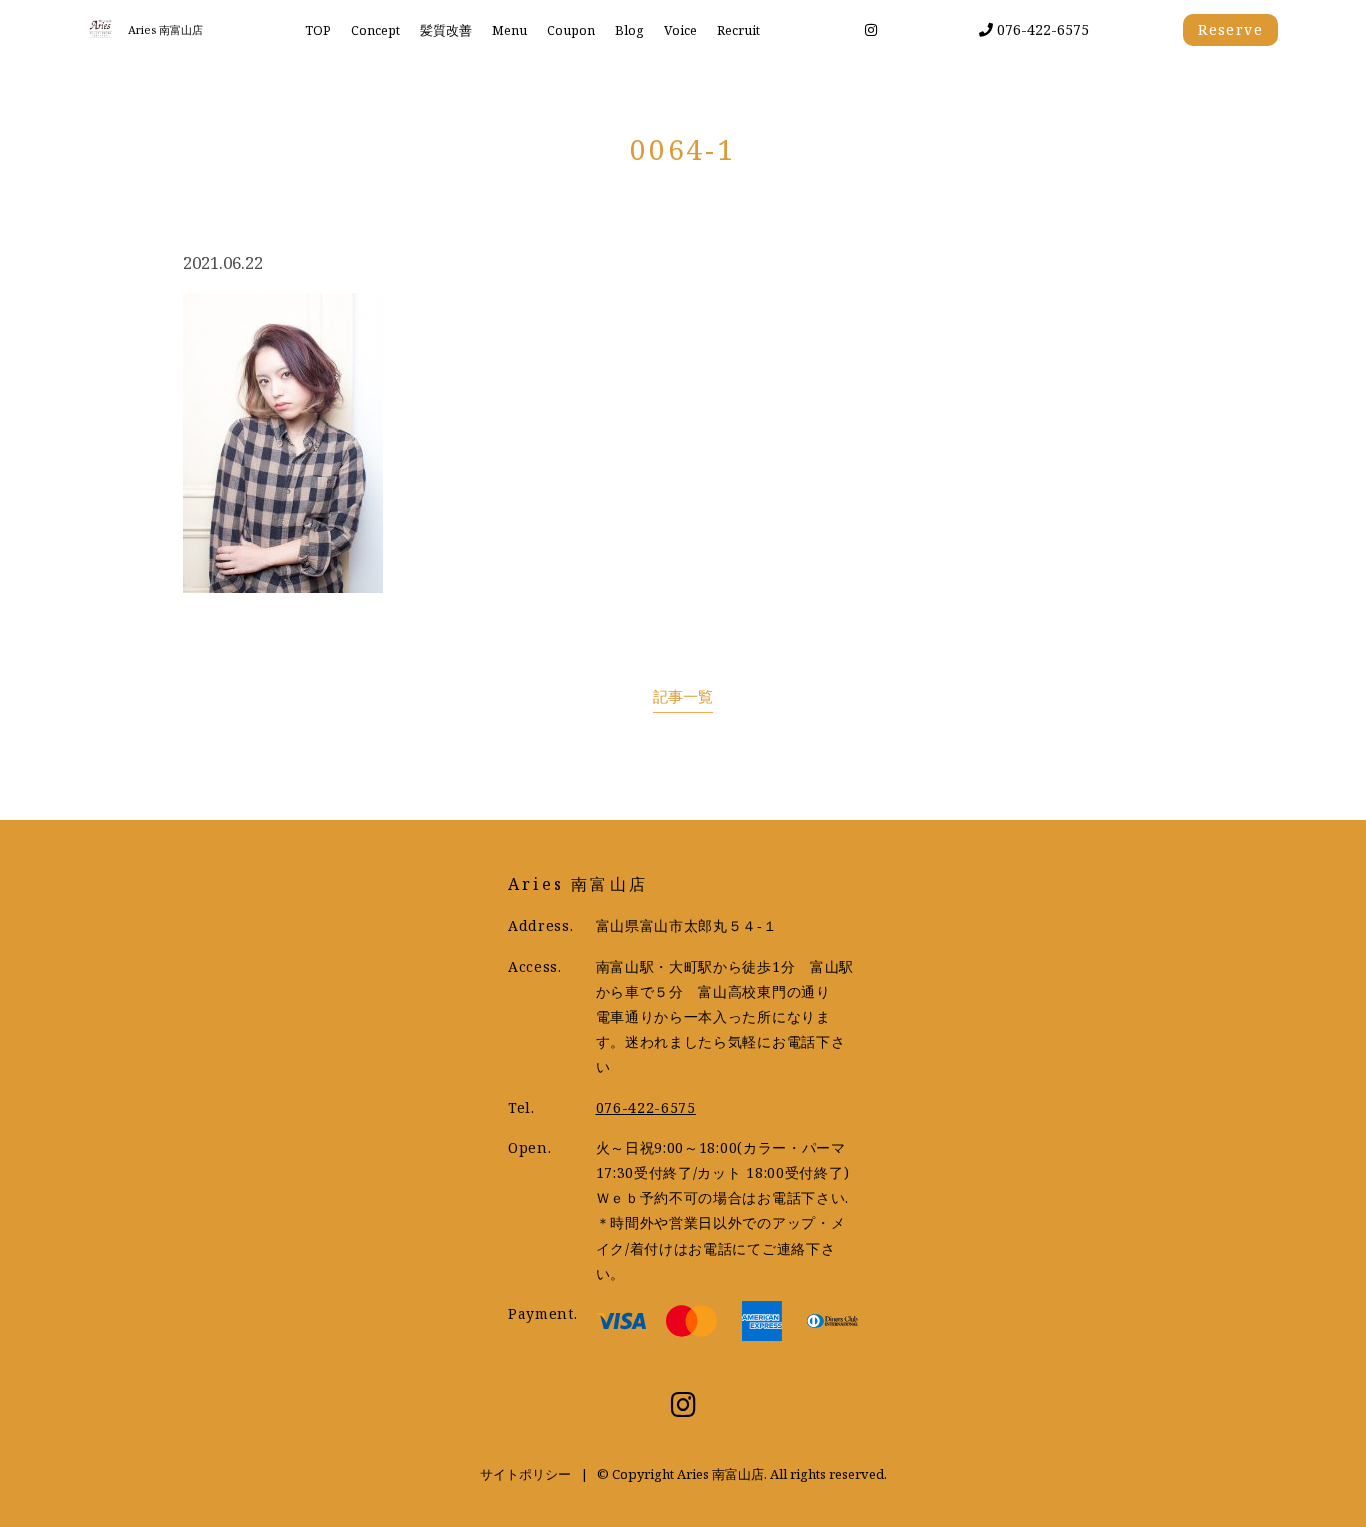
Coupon (571, 30)
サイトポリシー (525, 1474)
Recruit (738, 30)
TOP (318, 30)
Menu (509, 30)
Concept (375, 30)
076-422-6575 (1041, 29)
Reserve (1230, 29)
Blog (629, 30)
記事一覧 (683, 696)
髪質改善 (446, 30)
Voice (680, 30)
